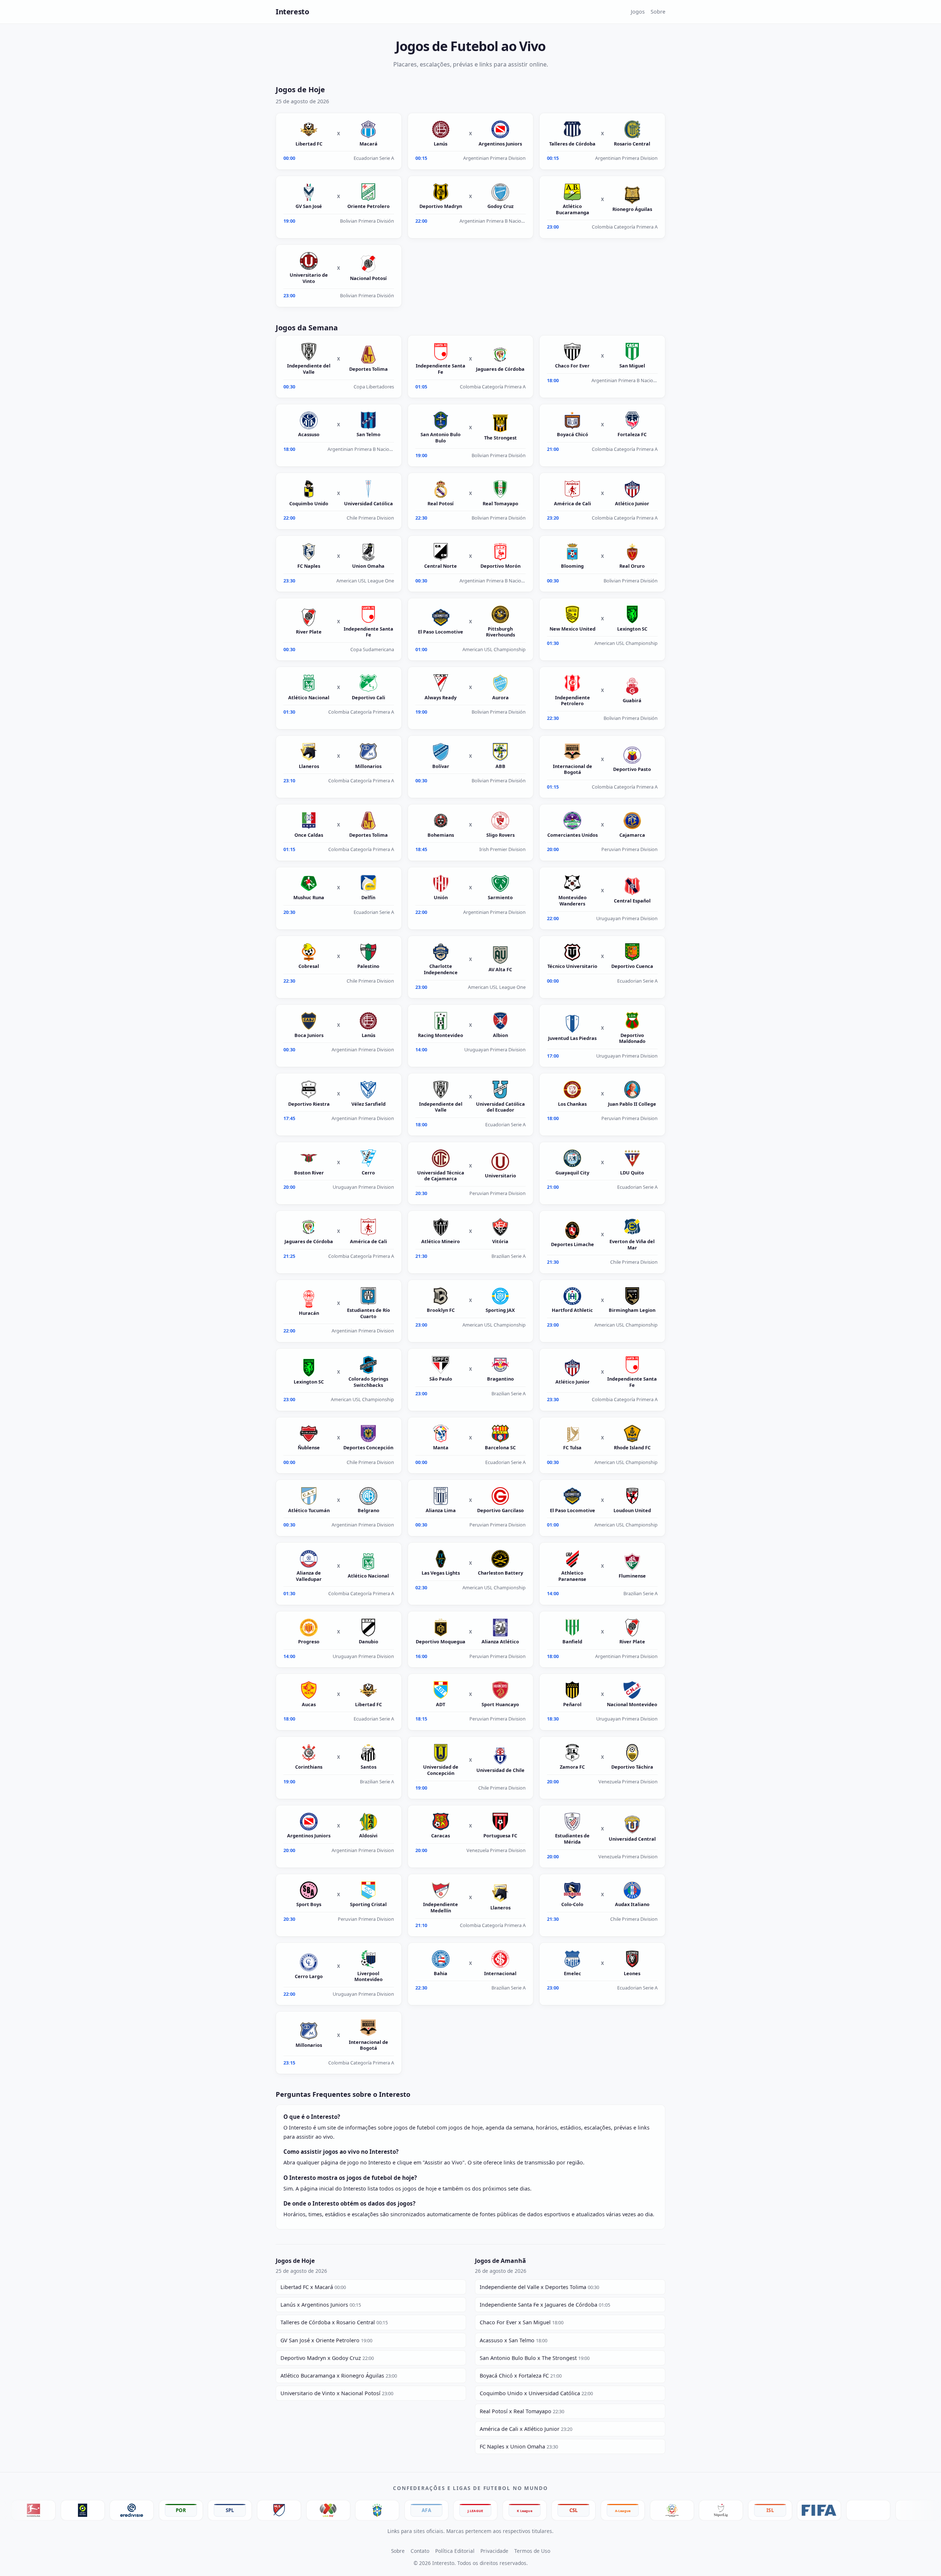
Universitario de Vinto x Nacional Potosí (337, 2393)
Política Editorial (455, 2551)
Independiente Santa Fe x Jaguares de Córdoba (545, 2305)
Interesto (292, 12)
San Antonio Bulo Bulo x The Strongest (535, 2358)
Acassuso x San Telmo (514, 2340)
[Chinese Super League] (461, 2510)
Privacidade (494, 2551)
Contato (420, 2551)
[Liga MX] (215, 2510)
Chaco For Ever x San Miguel (522, 2322)
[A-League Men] (510, 2510)
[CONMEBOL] (805, 2510)
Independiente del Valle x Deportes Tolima (539, 2287)
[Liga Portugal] (68, 2510)
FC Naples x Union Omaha (519, 2446)
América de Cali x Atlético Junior (526, 2429)
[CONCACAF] (854, 2510)
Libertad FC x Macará (313, 2287)
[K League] (412, 2510)
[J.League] (363, 2510)
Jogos (638, 12)
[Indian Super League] (658, 2510)
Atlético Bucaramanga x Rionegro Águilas (339, 2376)
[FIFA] (706, 2510)
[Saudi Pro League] (559, 2510)
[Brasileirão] (265, 2510)
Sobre (658, 12)
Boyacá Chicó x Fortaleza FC (521, 2376)
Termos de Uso (532, 2551)
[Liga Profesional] (314, 2510)
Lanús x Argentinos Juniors (321, 2305)
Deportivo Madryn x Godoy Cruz (327, 2358)
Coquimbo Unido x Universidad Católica (536, 2393)
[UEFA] (756, 2510)
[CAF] (903, 2510)
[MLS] (167, 2510)
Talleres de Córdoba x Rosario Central (334, 2322)
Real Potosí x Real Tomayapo (522, 2411)
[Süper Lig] (608, 2510)
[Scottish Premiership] (117, 2510)
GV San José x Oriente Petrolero (326, 2340)
